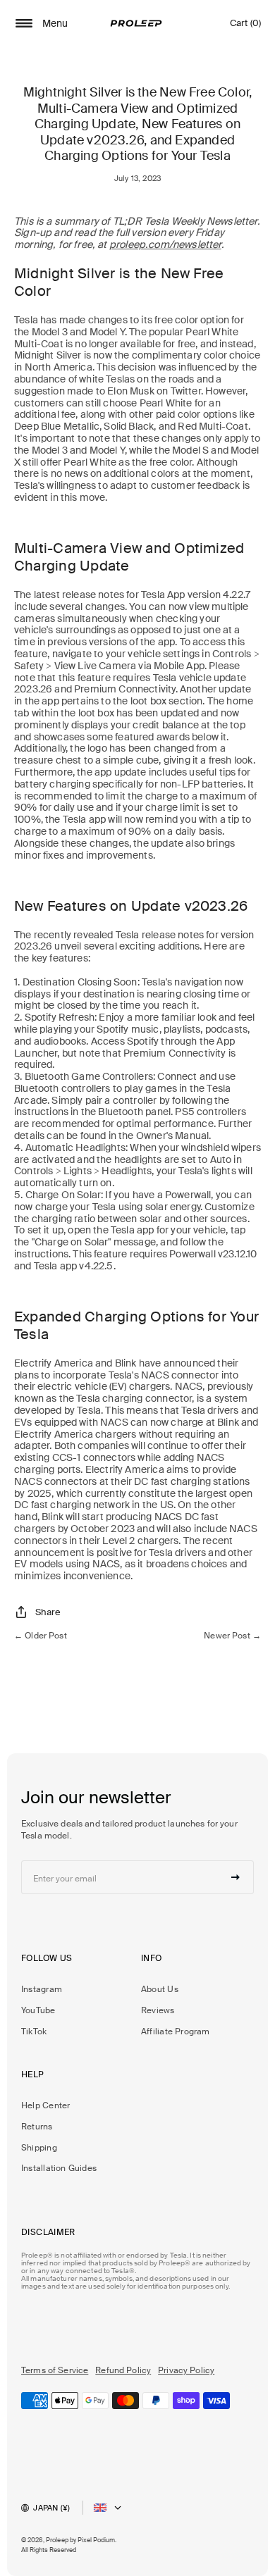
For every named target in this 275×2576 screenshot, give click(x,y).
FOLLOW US (47, 1958)
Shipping (39, 2148)
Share (48, 1612)
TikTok (34, 2031)
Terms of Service (55, 2370)
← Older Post (41, 1636)
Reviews (158, 2010)
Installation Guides (59, 2168)
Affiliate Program (176, 2031)
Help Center (45, 2105)
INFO (152, 1958)
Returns (37, 2127)
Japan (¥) (51, 2508)
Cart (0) (245, 26)
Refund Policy (123, 2370)
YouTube (38, 2010)
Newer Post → (232, 1636)
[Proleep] (136, 23)
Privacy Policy (186, 2370)
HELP (33, 2074)
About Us (160, 1989)
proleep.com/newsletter (165, 244)
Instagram (42, 1989)
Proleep (57, 2540)
